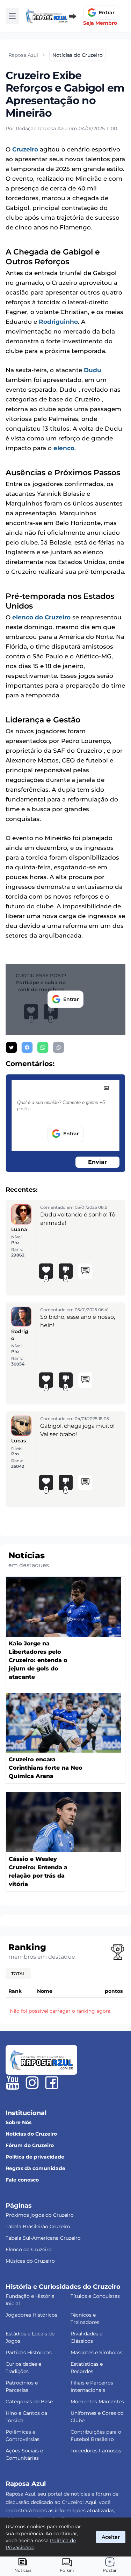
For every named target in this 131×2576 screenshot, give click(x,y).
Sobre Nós (19, 2122)
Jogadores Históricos (31, 2315)
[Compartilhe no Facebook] (27, 1047)
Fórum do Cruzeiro (30, 2145)
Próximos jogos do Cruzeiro (40, 2215)
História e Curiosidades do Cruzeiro (63, 2287)
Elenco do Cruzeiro (29, 2249)
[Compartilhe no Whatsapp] (43, 1047)
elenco (64, 448)
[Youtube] (13, 2083)
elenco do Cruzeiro (41, 617)
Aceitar (111, 2537)
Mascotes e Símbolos (96, 2352)
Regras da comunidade (35, 2168)
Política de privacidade (35, 2157)
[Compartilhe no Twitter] (11, 1047)
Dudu (93, 370)
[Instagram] (32, 2083)
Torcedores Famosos (96, 2451)
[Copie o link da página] (59, 1047)
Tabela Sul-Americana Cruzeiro (43, 2238)
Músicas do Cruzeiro (30, 2261)
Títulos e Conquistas (95, 2296)
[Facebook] (52, 2083)
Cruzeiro (25, 149)
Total (18, 1974)
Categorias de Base (29, 2402)
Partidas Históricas (29, 2352)
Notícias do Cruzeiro (31, 2134)
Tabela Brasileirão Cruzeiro (38, 2226)
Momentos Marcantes (97, 2402)
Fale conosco (22, 2180)
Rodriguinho (58, 322)
